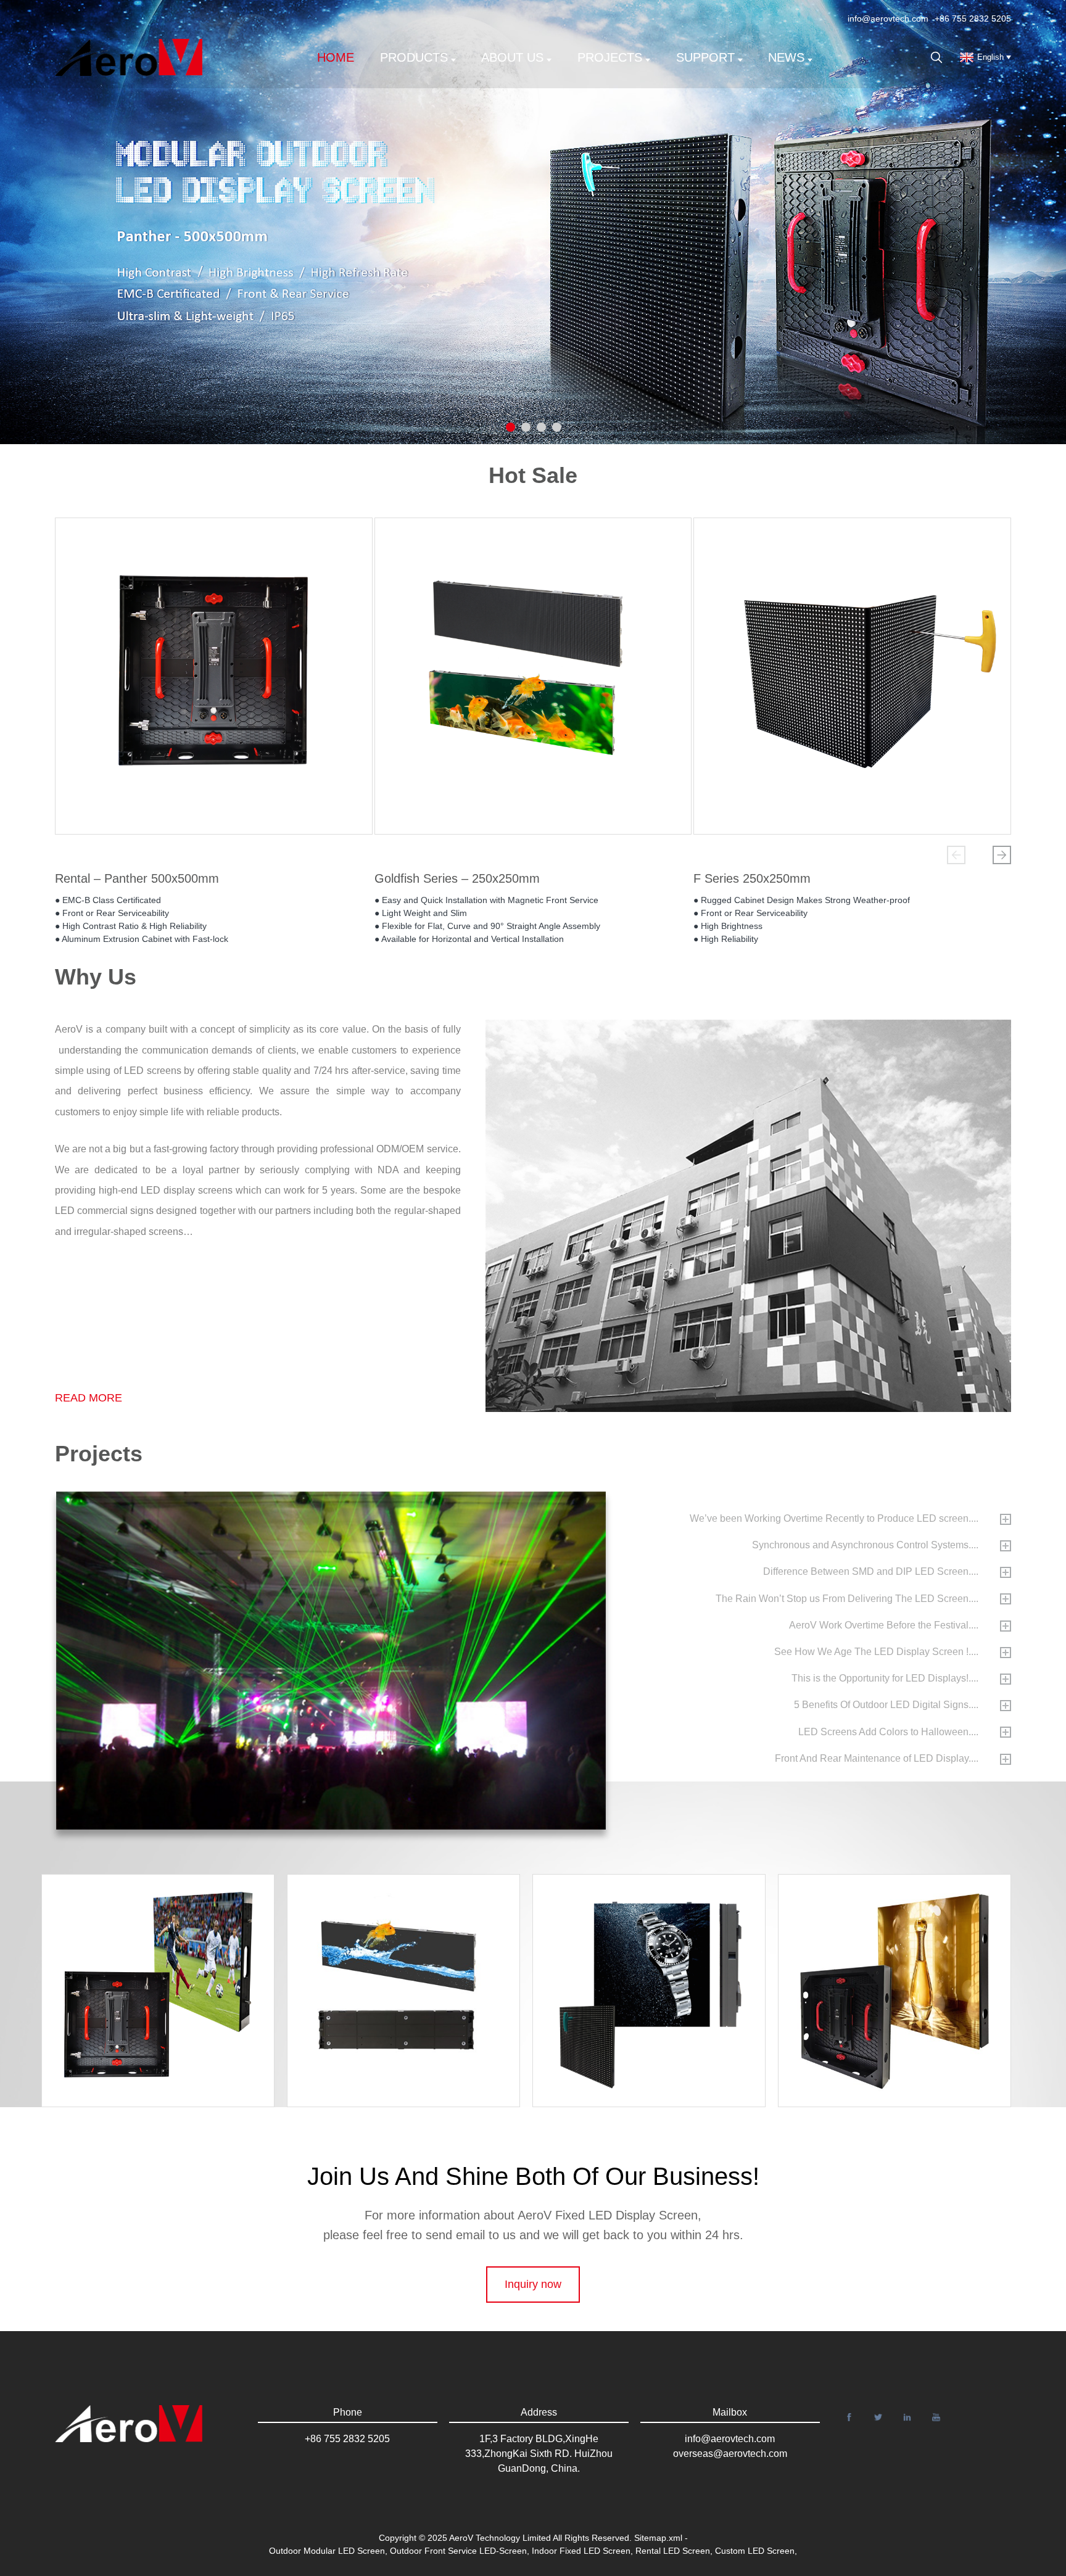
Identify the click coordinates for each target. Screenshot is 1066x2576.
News (786, 57)
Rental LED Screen (673, 2551)
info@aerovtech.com (888, 19)
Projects (610, 57)
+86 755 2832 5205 (973, 19)
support (705, 57)
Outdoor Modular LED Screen (327, 2551)
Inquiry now (533, 2284)
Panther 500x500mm (906, 1963)
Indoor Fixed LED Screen (581, 2551)
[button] (956, 855)
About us (512, 57)
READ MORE (89, 1398)
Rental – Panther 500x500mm (137, 878)
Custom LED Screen (755, 2551)
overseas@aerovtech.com (730, 2454)
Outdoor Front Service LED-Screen (458, 2551)
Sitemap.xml (658, 2538)
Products (414, 57)
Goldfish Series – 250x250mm (457, 878)
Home (336, 57)
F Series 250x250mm (752, 878)
